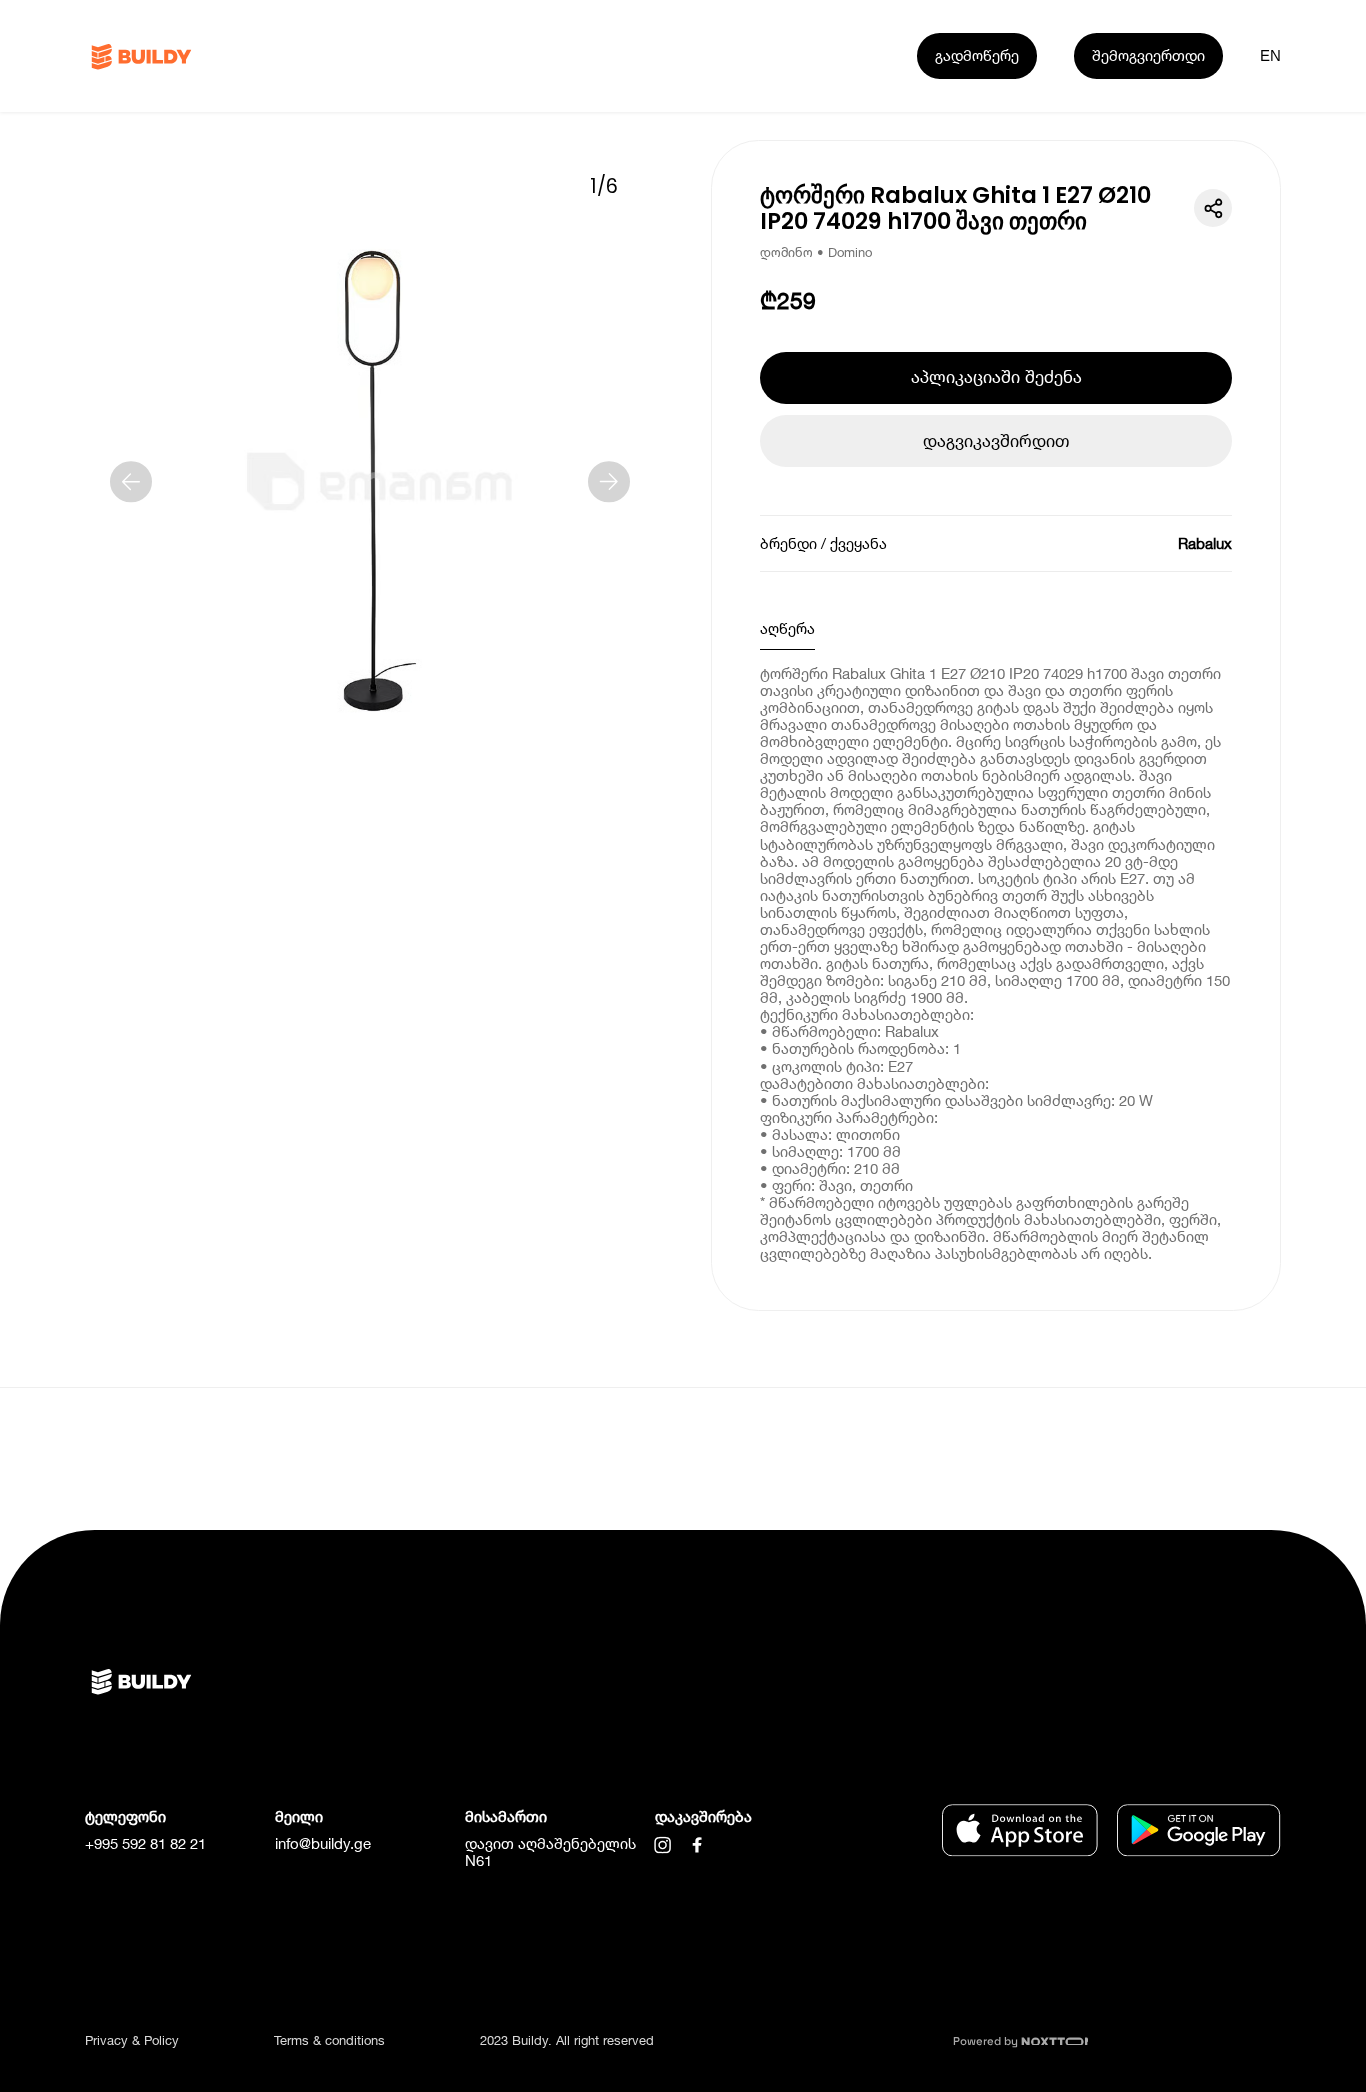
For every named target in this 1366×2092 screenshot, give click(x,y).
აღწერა (787, 628)
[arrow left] (131, 482)
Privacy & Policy (132, 2040)
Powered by (987, 2041)
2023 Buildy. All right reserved (567, 2040)
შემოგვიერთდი (1148, 55)
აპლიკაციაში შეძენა (996, 376)
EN (1270, 55)
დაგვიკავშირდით (996, 440)
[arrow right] (609, 482)
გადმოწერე (977, 55)
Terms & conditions (329, 2040)
